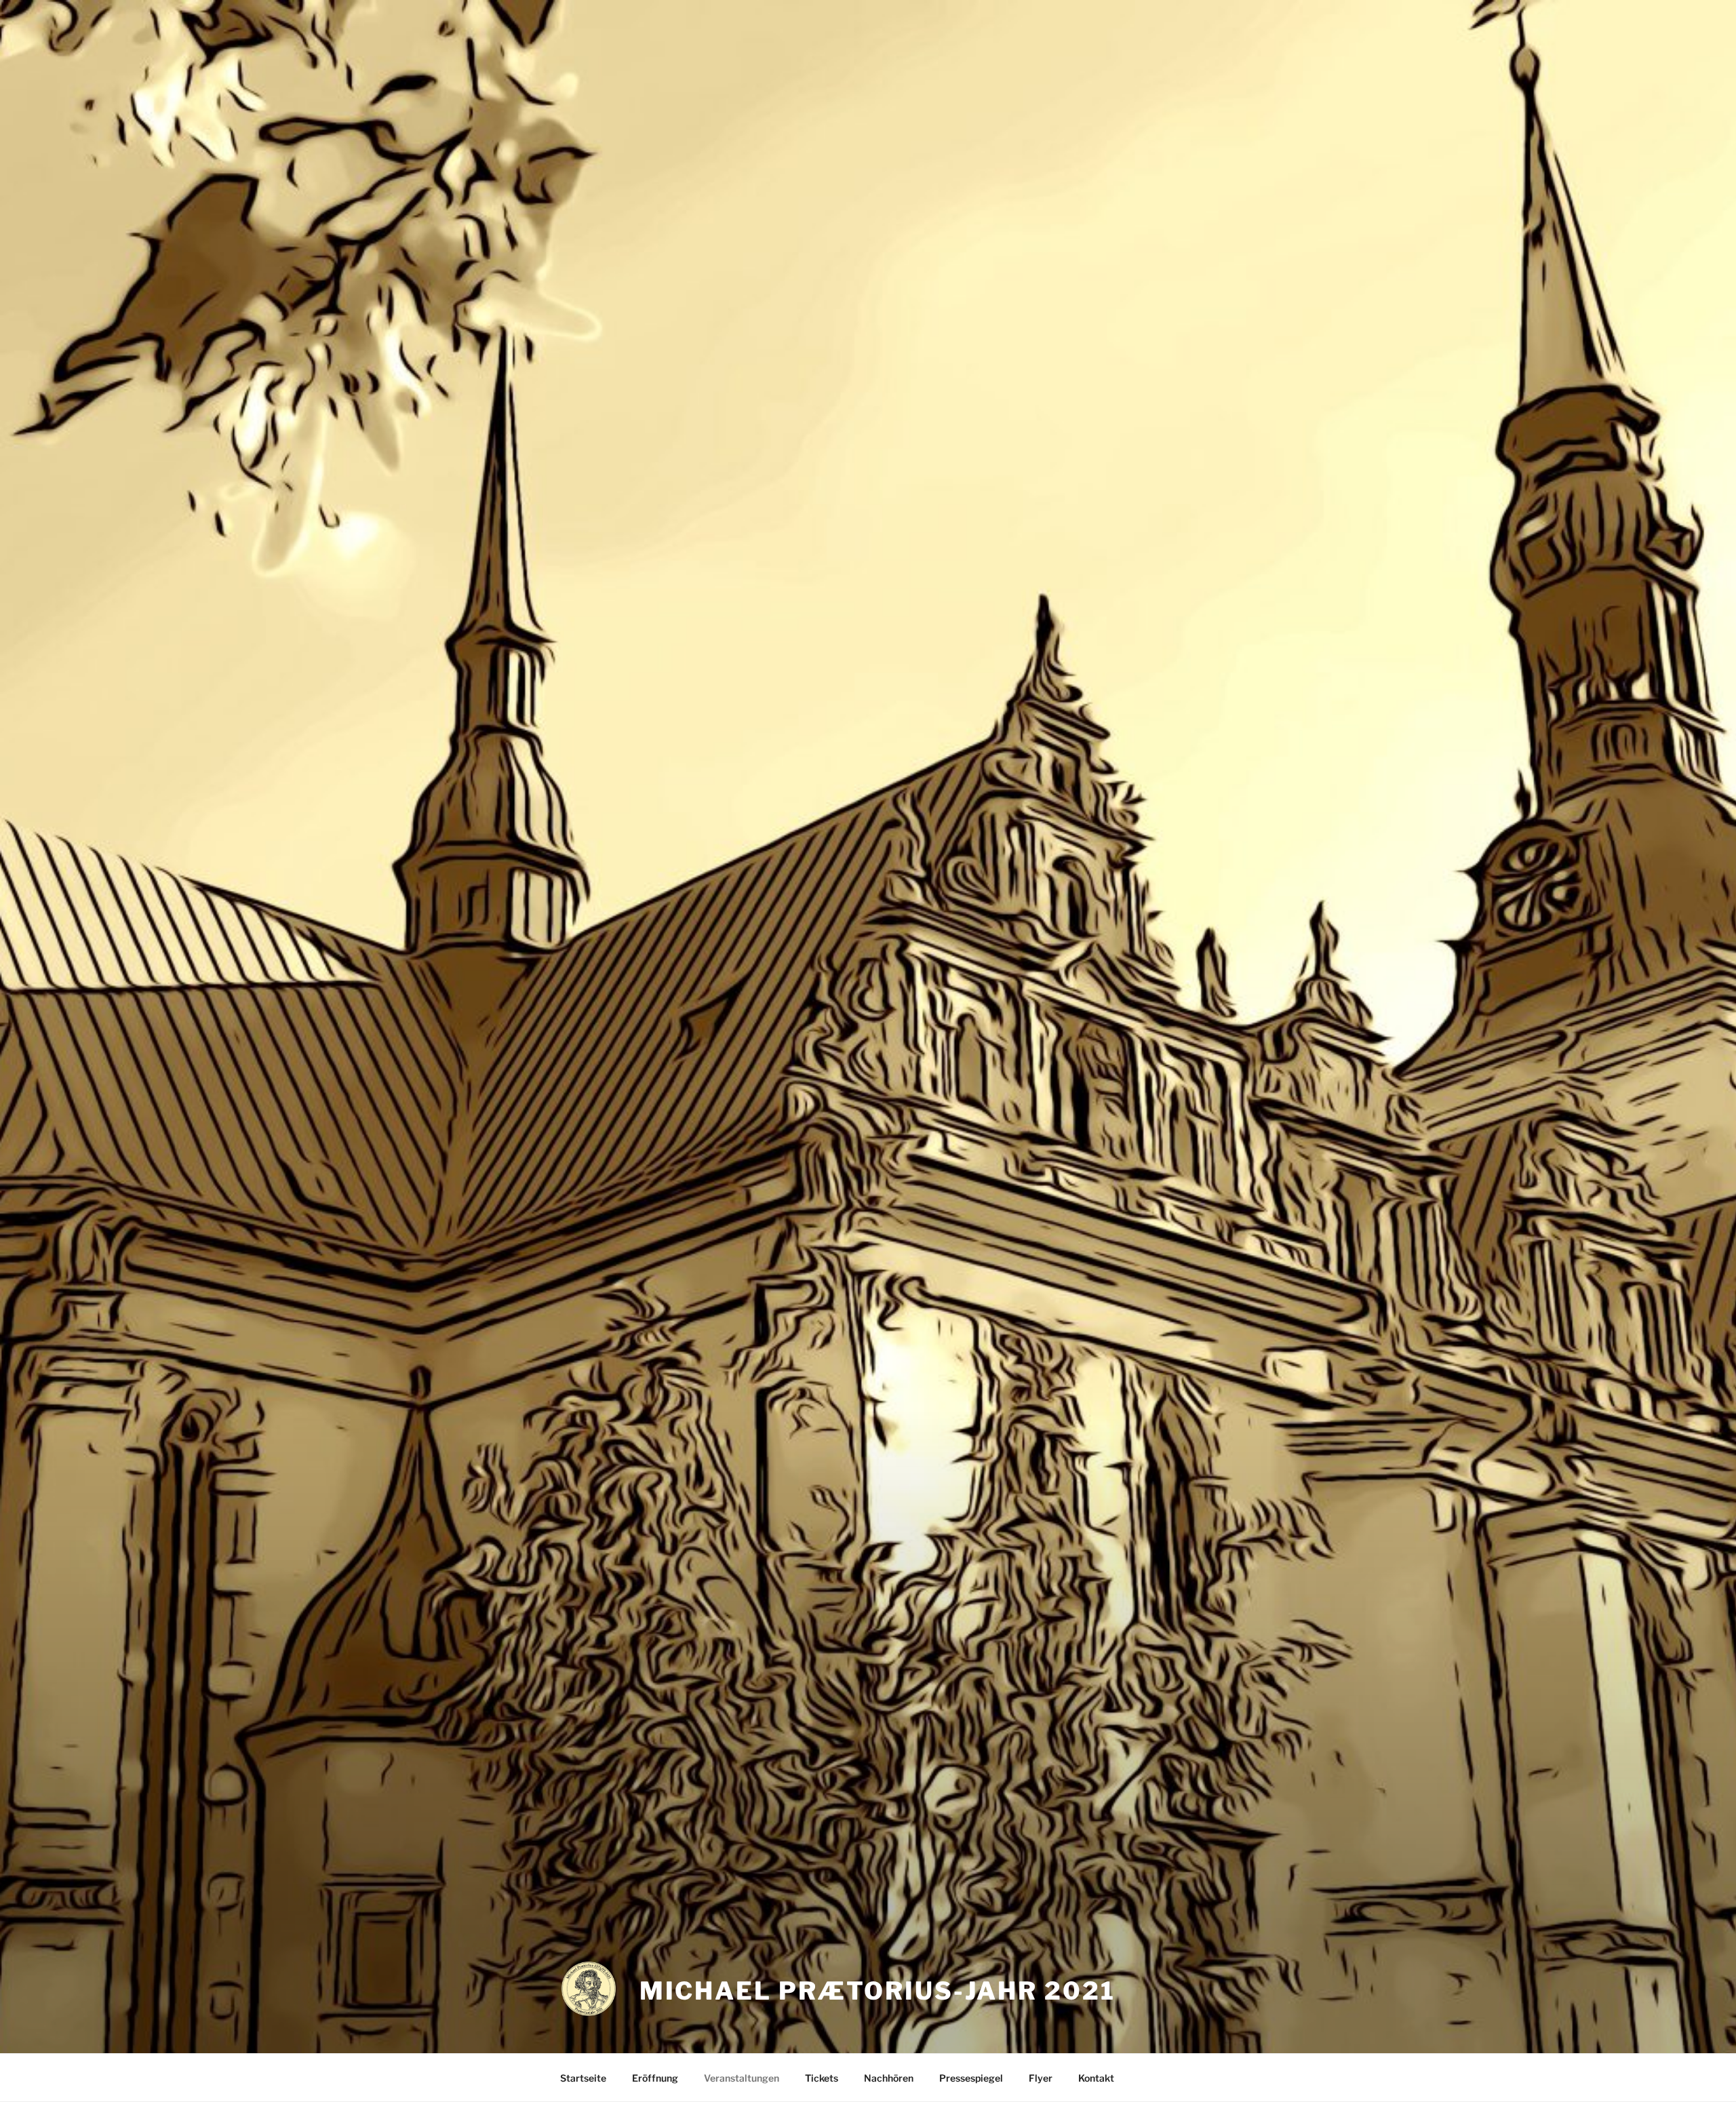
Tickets (822, 2078)
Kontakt (1096, 2078)
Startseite (583, 2078)
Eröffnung (655, 2078)
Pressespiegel (971, 2078)
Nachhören (889, 2078)
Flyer (1041, 2078)
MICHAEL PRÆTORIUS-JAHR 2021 (877, 1991)
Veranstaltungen (742, 2078)
